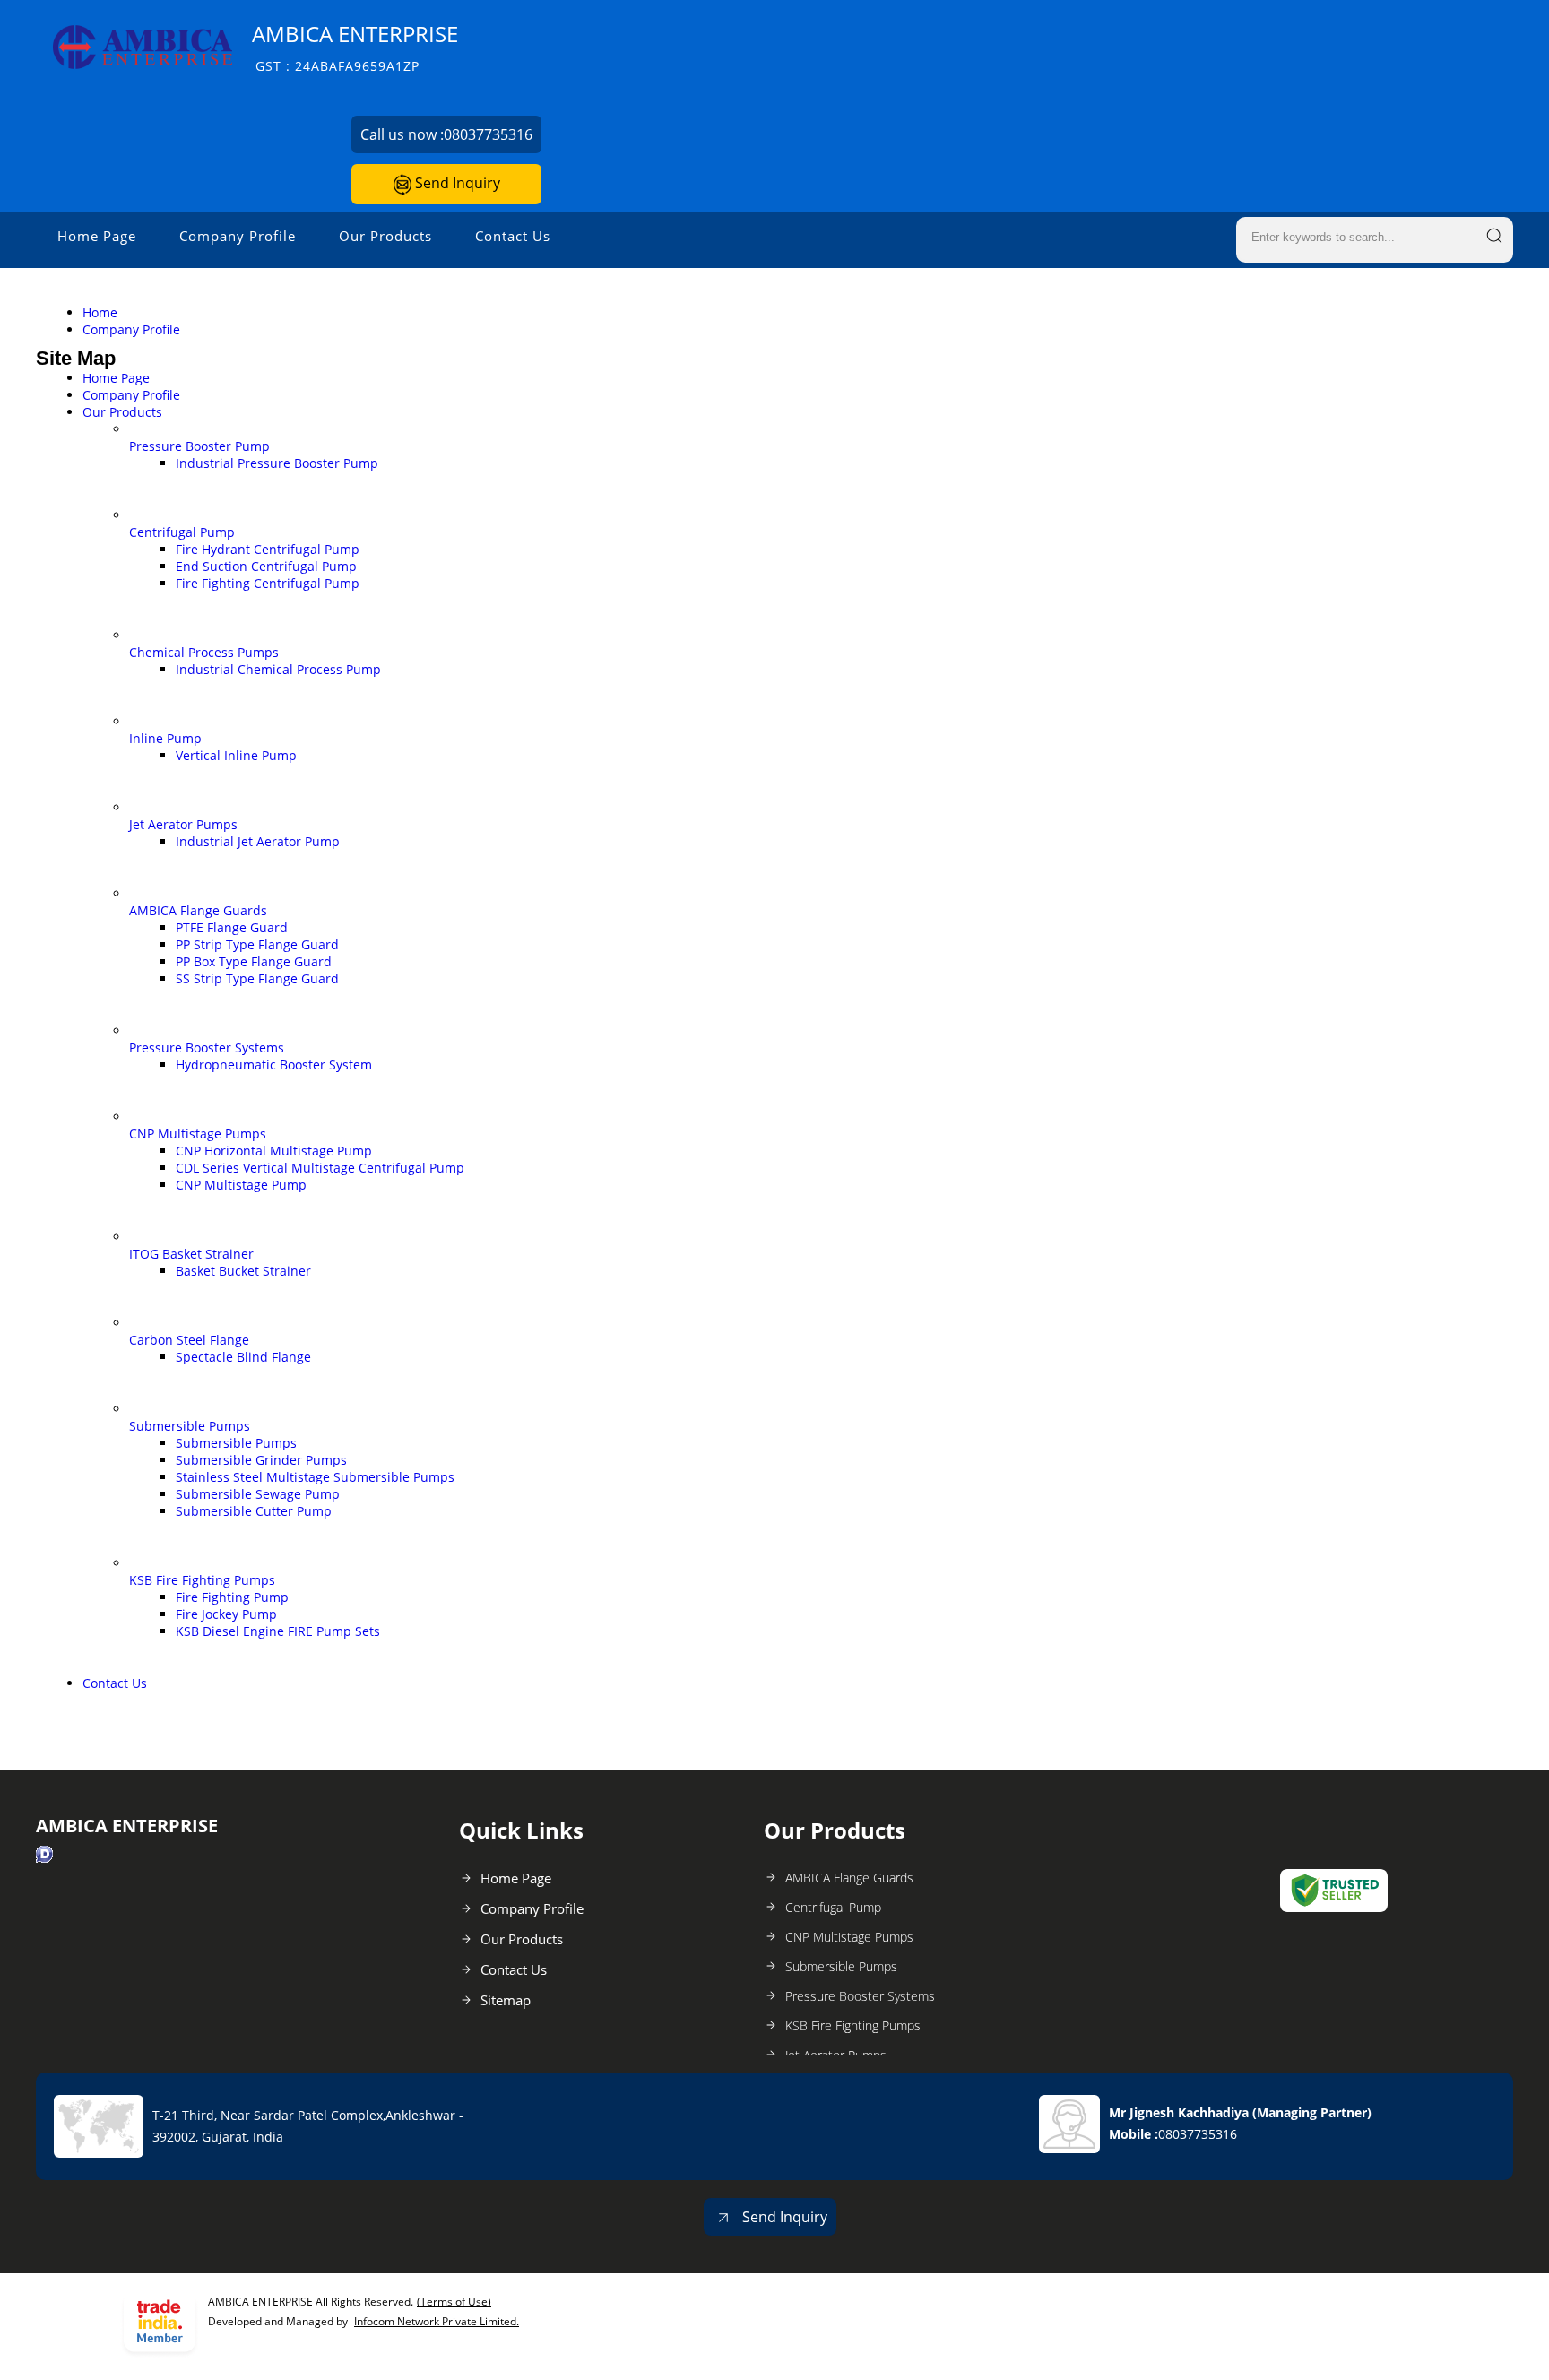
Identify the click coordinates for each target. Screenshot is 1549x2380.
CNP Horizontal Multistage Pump (274, 1151)
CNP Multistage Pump (241, 1185)
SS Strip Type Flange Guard (257, 978)
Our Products (385, 236)
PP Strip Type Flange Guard (257, 944)
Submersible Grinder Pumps (261, 1460)
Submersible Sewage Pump (258, 1494)
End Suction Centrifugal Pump (266, 566)
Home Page (97, 236)
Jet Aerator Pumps (183, 824)
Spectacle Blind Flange (243, 1357)
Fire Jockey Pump (226, 1614)
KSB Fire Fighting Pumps (202, 1580)
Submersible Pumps (190, 1426)
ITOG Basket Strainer (191, 1254)
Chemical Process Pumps (204, 652)
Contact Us (513, 236)
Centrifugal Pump (182, 532)
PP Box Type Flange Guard (254, 961)
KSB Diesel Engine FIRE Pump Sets (278, 1631)
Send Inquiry (456, 183)
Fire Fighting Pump (232, 1597)
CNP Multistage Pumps (198, 1134)
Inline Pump (165, 738)
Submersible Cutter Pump (254, 1511)
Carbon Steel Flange (189, 1340)
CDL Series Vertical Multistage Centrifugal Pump (320, 1168)
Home (100, 312)
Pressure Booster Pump (199, 446)
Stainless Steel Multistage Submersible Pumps (315, 1477)
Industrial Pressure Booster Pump (277, 463)
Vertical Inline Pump (236, 755)
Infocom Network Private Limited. (437, 2321)
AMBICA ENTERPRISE (355, 47)
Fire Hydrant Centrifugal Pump (268, 549)
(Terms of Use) (454, 2302)
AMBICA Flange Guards (198, 910)
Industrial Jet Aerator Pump (258, 841)
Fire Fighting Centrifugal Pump (268, 583)
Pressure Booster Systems (207, 1047)
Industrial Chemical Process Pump (278, 669)
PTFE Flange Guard (232, 927)
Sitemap (506, 2000)
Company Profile (238, 236)
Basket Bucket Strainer (243, 1271)
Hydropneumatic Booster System (274, 1065)
